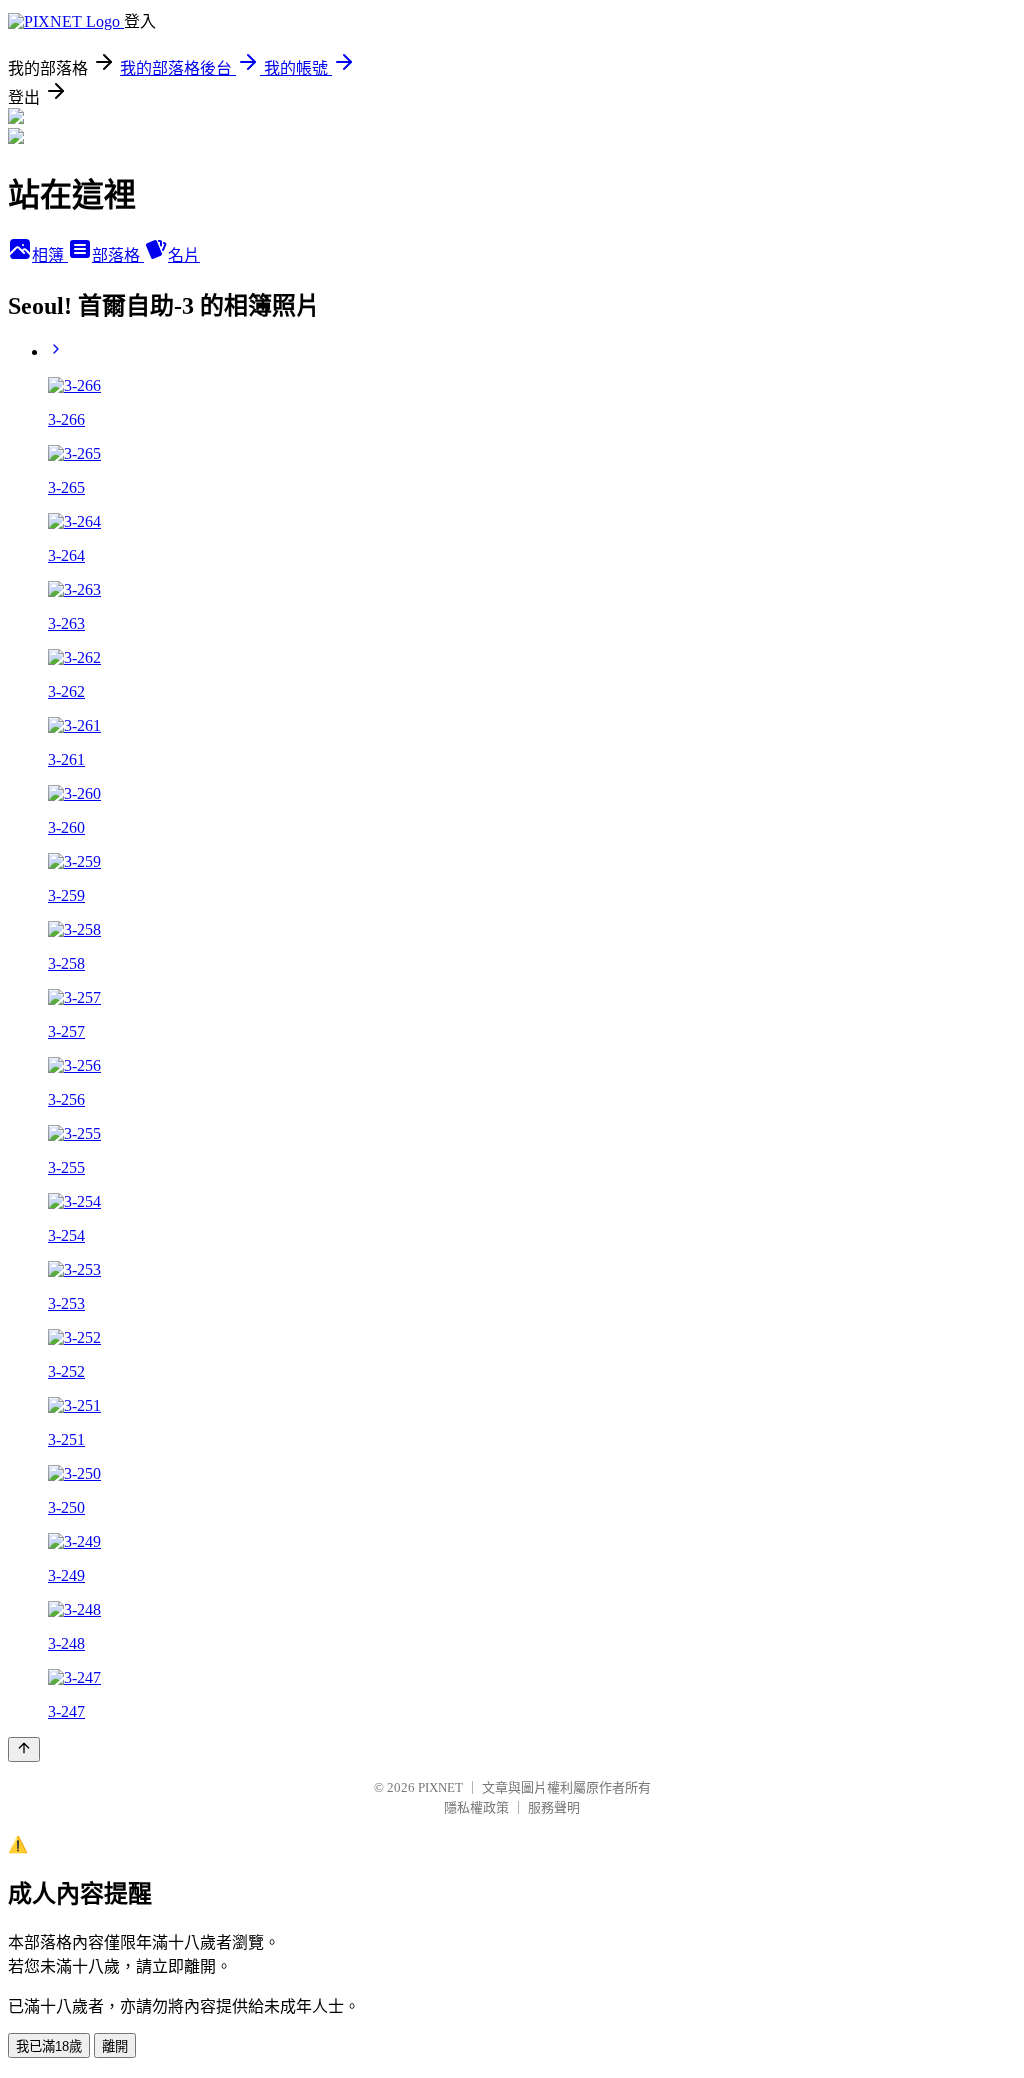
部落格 (118, 255)
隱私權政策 (476, 1807)
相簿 (50, 255)
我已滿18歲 (49, 2046)
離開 (115, 2046)
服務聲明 (554, 1807)
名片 (184, 255)
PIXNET (440, 1787)
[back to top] (24, 1749)
